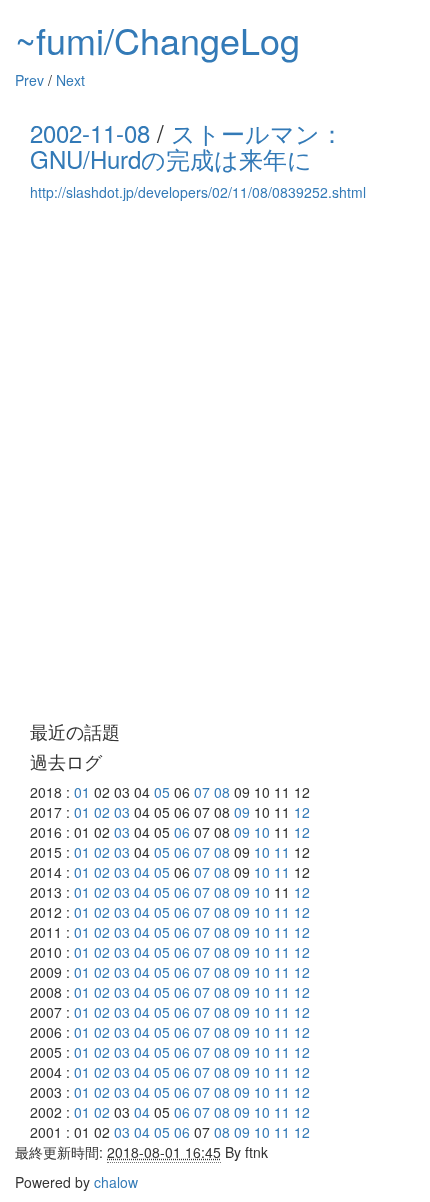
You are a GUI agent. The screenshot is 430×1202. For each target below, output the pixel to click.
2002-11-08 (90, 132)
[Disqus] (215, 462)
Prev (29, 80)
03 (122, 812)
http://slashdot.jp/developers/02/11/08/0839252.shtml (198, 192)
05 (162, 792)
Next (70, 80)
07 (202, 792)
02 (102, 812)
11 (282, 852)
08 (222, 792)
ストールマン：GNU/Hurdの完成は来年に (187, 145)
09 (242, 812)
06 (182, 832)
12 (302, 812)
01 (82, 792)
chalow (116, 1182)
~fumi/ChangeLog (157, 39)
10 (262, 832)
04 (142, 872)
